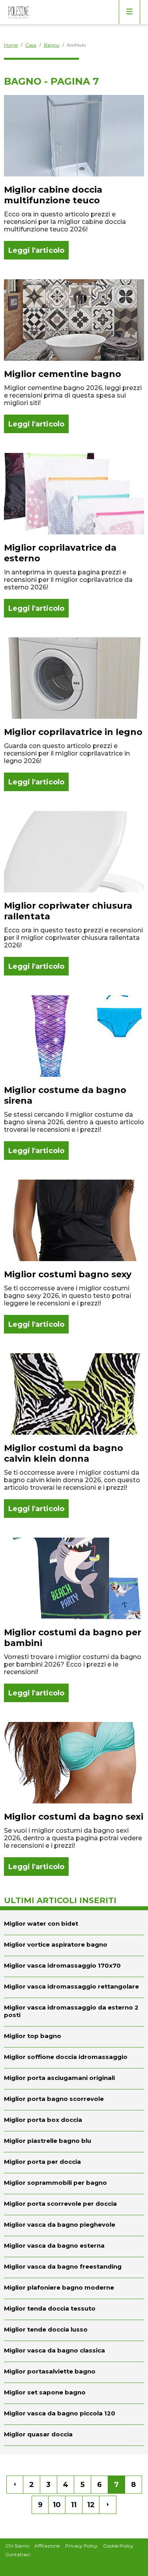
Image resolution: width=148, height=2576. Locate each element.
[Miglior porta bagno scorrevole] (74, 2100)
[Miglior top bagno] (74, 2037)
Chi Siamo (17, 2546)
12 (91, 2505)
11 (74, 2505)
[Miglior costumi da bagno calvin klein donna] (74, 1436)
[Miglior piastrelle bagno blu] (74, 2142)
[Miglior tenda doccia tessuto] (74, 2309)
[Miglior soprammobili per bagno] (74, 2184)
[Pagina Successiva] (108, 2505)
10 (57, 2505)
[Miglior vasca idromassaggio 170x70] (74, 1966)
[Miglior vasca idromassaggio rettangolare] (74, 1987)
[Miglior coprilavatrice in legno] (74, 714)
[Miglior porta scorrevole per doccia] (74, 2205)
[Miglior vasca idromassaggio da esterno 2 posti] (74, 2012)
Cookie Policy (118, 2546)
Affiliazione (47, 2546)
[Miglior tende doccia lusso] (74, 2330)
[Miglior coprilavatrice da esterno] (74, 535)
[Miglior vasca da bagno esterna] (74, 2246)
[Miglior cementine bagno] (74, 356)
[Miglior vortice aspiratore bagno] (74, 1945)
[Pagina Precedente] (15, 2485)
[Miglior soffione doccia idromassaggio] (74, 2058)
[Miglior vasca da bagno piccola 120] (74, 2414)
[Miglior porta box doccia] (74, 2121)
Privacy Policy (81, 2546)
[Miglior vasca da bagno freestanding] (74, 2267)
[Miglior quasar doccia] (74, 2435)
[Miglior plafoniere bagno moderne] (74, 2288)
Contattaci (18, 2554)
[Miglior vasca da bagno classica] (74, 2351)
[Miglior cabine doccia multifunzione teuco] (74, 177)
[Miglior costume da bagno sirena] (74, 1078)
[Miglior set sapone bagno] (74, 2393)
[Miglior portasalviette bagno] (74, 2372)
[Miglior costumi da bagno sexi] (74, 1799)
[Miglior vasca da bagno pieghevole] (74, 2226)
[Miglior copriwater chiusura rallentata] (74, 893)
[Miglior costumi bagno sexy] (74, 1257)
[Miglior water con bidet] (74, 1923)
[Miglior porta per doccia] (74, 2163)
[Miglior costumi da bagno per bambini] (74, 1620)
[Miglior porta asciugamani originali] (74, 2079)
